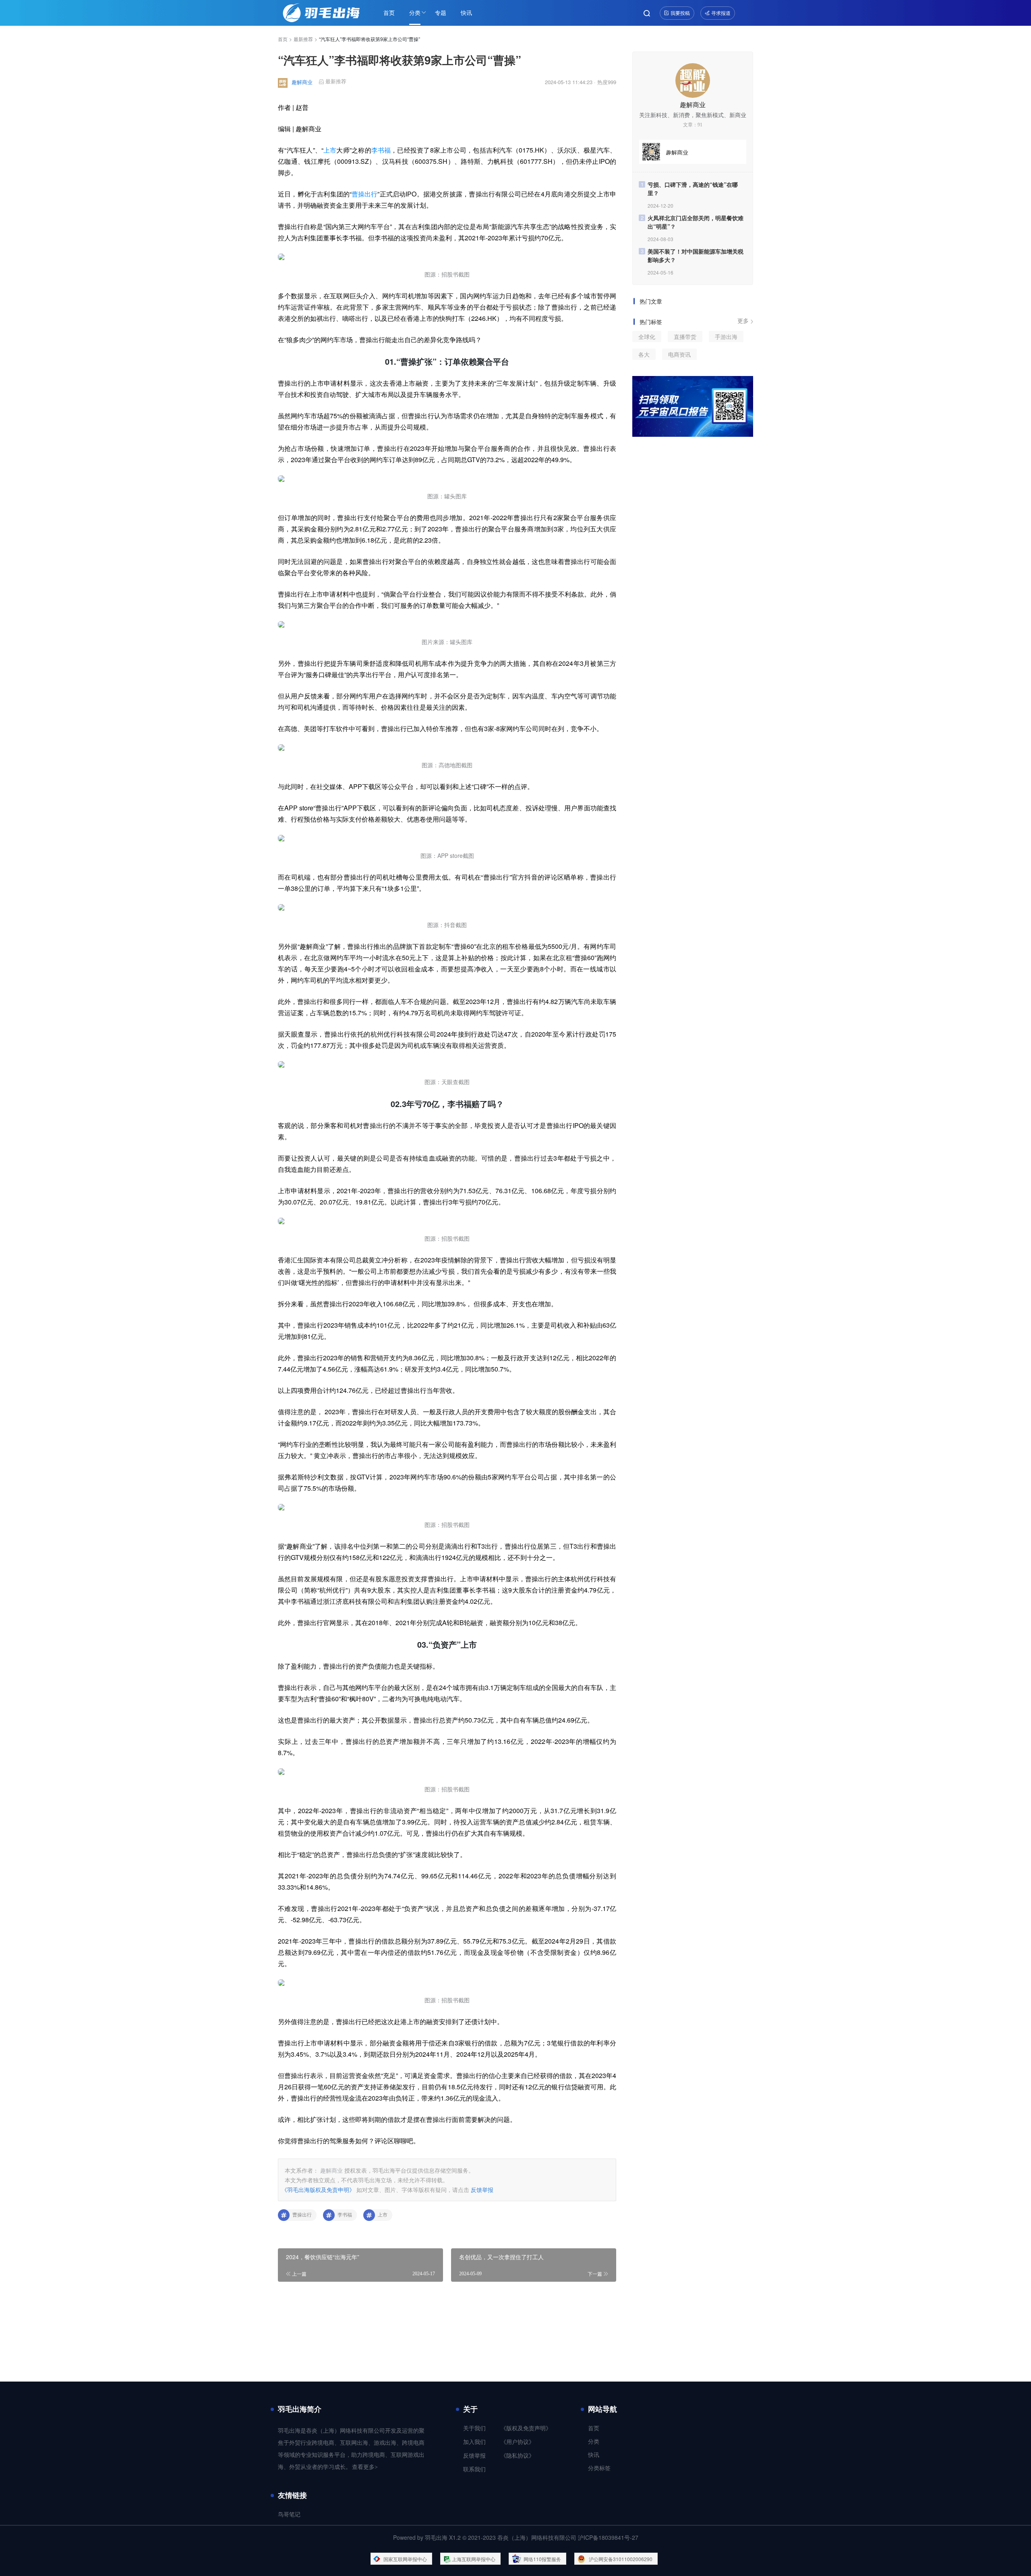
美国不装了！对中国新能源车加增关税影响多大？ (696, 255)
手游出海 (726, 337)
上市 (330, 150)
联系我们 (474, 2470)
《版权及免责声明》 (526, 2428)
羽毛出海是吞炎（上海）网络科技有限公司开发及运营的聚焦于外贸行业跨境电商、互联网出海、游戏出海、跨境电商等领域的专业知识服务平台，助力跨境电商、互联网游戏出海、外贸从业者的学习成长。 (351, 2449)
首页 (389, 12)
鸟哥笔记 (289, 2515)
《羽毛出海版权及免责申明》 (318, 2190)
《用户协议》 (518, 2442)
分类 (415, 12)
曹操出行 (364, 194)
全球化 (647, 337)
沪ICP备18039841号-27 (608, 2537)
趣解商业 (302, 82)
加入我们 (474, 2442)
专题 (441, 12)
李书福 (381, 150)
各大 (644, 354)
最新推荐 (303, 39)
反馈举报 (482, 2190)
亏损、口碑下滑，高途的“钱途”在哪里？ (693, 189)
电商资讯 (679, 354)
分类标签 (599, 2468)
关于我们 (474, 2428)
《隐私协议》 (518, 2456)
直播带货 (685, 337)
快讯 (466, 12)
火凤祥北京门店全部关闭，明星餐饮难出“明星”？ (696, 222)
